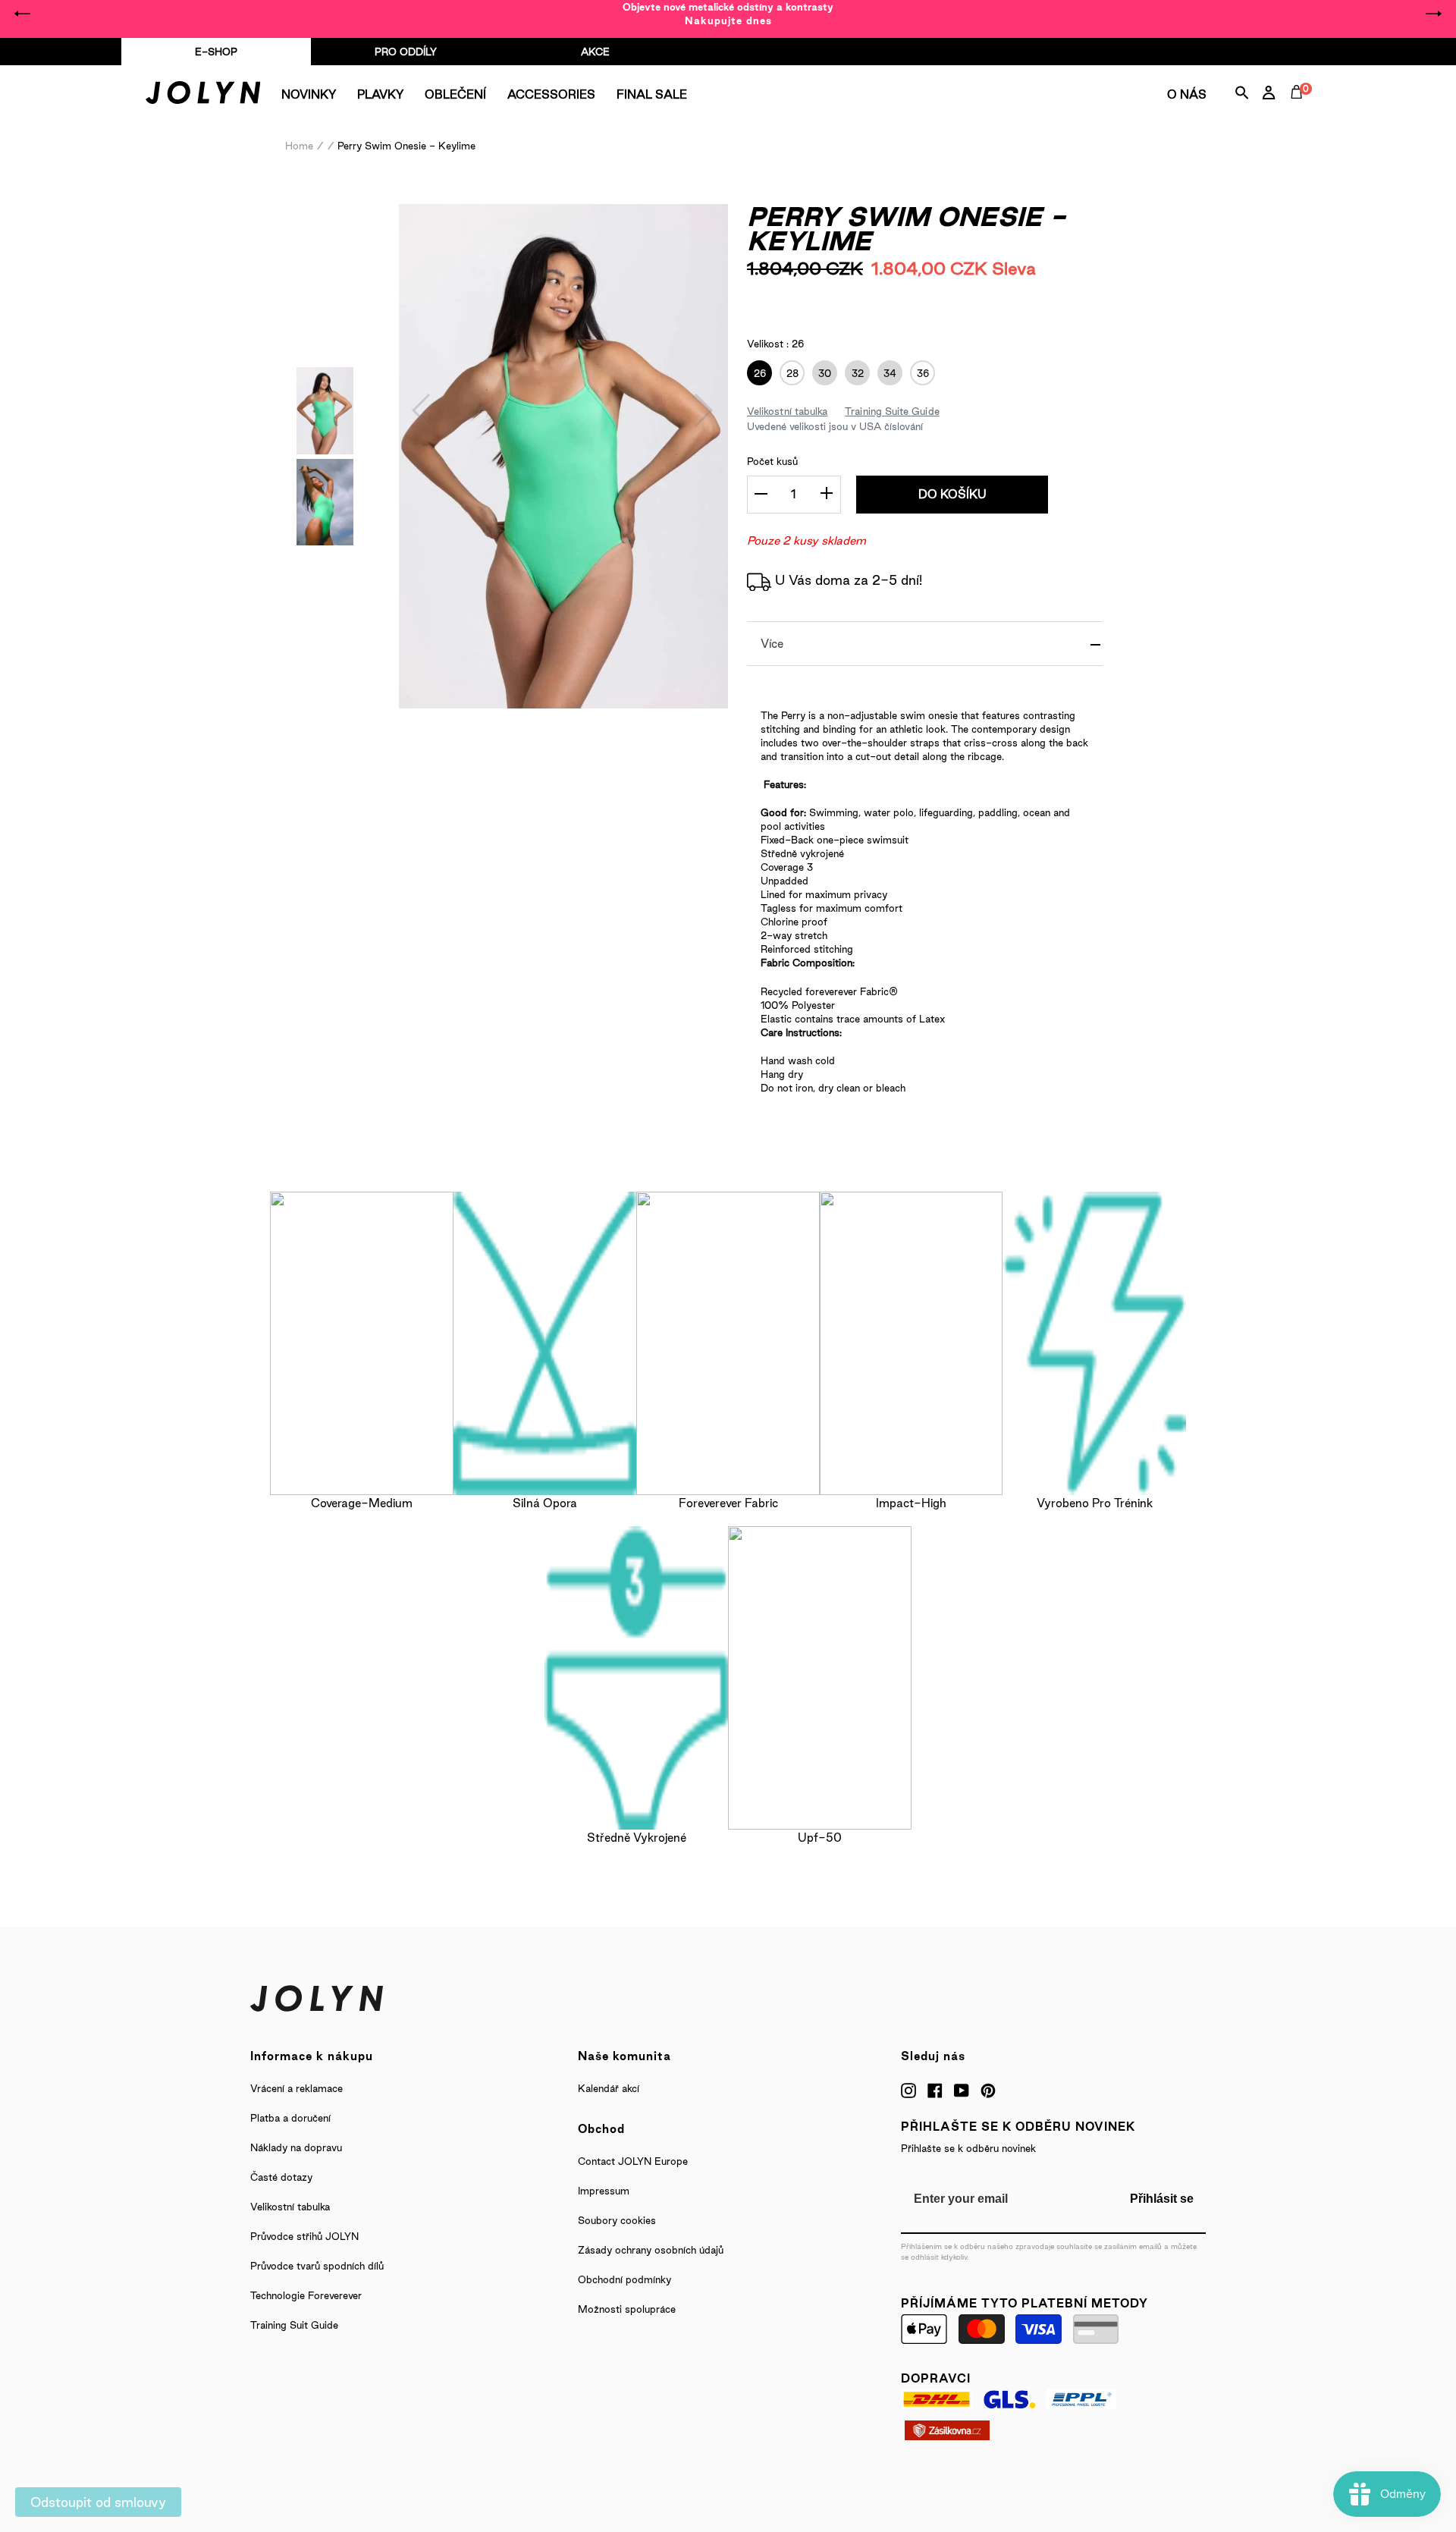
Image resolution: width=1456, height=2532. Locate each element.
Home (299, 146)
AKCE (595, 52)
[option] (728, 14)
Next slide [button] (1433, 14)
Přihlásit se (1162, 2199)
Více (772, 644)
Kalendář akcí (609, 2088)
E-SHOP (216, 52)
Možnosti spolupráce (627, 2309)
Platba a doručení (290, 2118)
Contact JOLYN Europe (633, 2161)
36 (919, 373)
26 (756, 373)
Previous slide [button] (23, 14)
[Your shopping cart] (1300, 109)
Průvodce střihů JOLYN (304, 2236)
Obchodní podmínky (624, 2279)
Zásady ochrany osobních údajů (651, 2250)
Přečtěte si (904, 298)
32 (854, 373)
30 (822, 373)
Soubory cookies (617, 2220)
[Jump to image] (325, 449)
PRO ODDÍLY (406, 52)
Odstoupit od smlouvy (98, 2502)
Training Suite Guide (892, 411)
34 (887, 373)
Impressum (604, 2191)
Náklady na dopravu (296, 2147)
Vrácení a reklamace (297, 2088)
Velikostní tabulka (787, 411)
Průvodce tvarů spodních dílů (317, 2266)
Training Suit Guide (294, 2325)
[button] (422, 410)
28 (789, 373)
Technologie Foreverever (306, 2295)
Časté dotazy (281, 2177)
